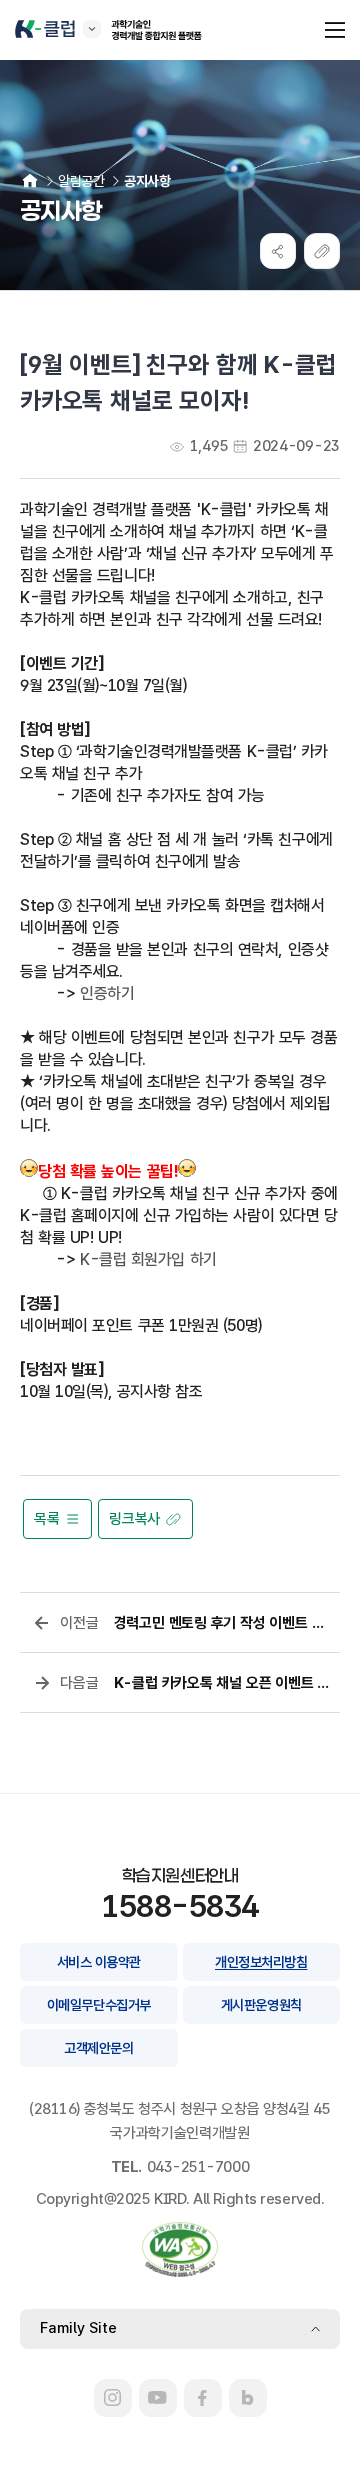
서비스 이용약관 (99, 1962)
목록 (46, 1519)
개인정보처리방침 (261, 1962)
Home (30, 180)
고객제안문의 (98, 2048)
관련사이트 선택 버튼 (92, 29)
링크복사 (134, 1519)
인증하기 (107, 993)
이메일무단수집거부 (99, 2005)
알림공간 (81, 181)
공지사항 (147, 181)
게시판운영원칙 (261, 2005)
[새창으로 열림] (113, 2398)
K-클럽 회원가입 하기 (148, 1259)
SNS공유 (278, 251)
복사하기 (322, 251)
